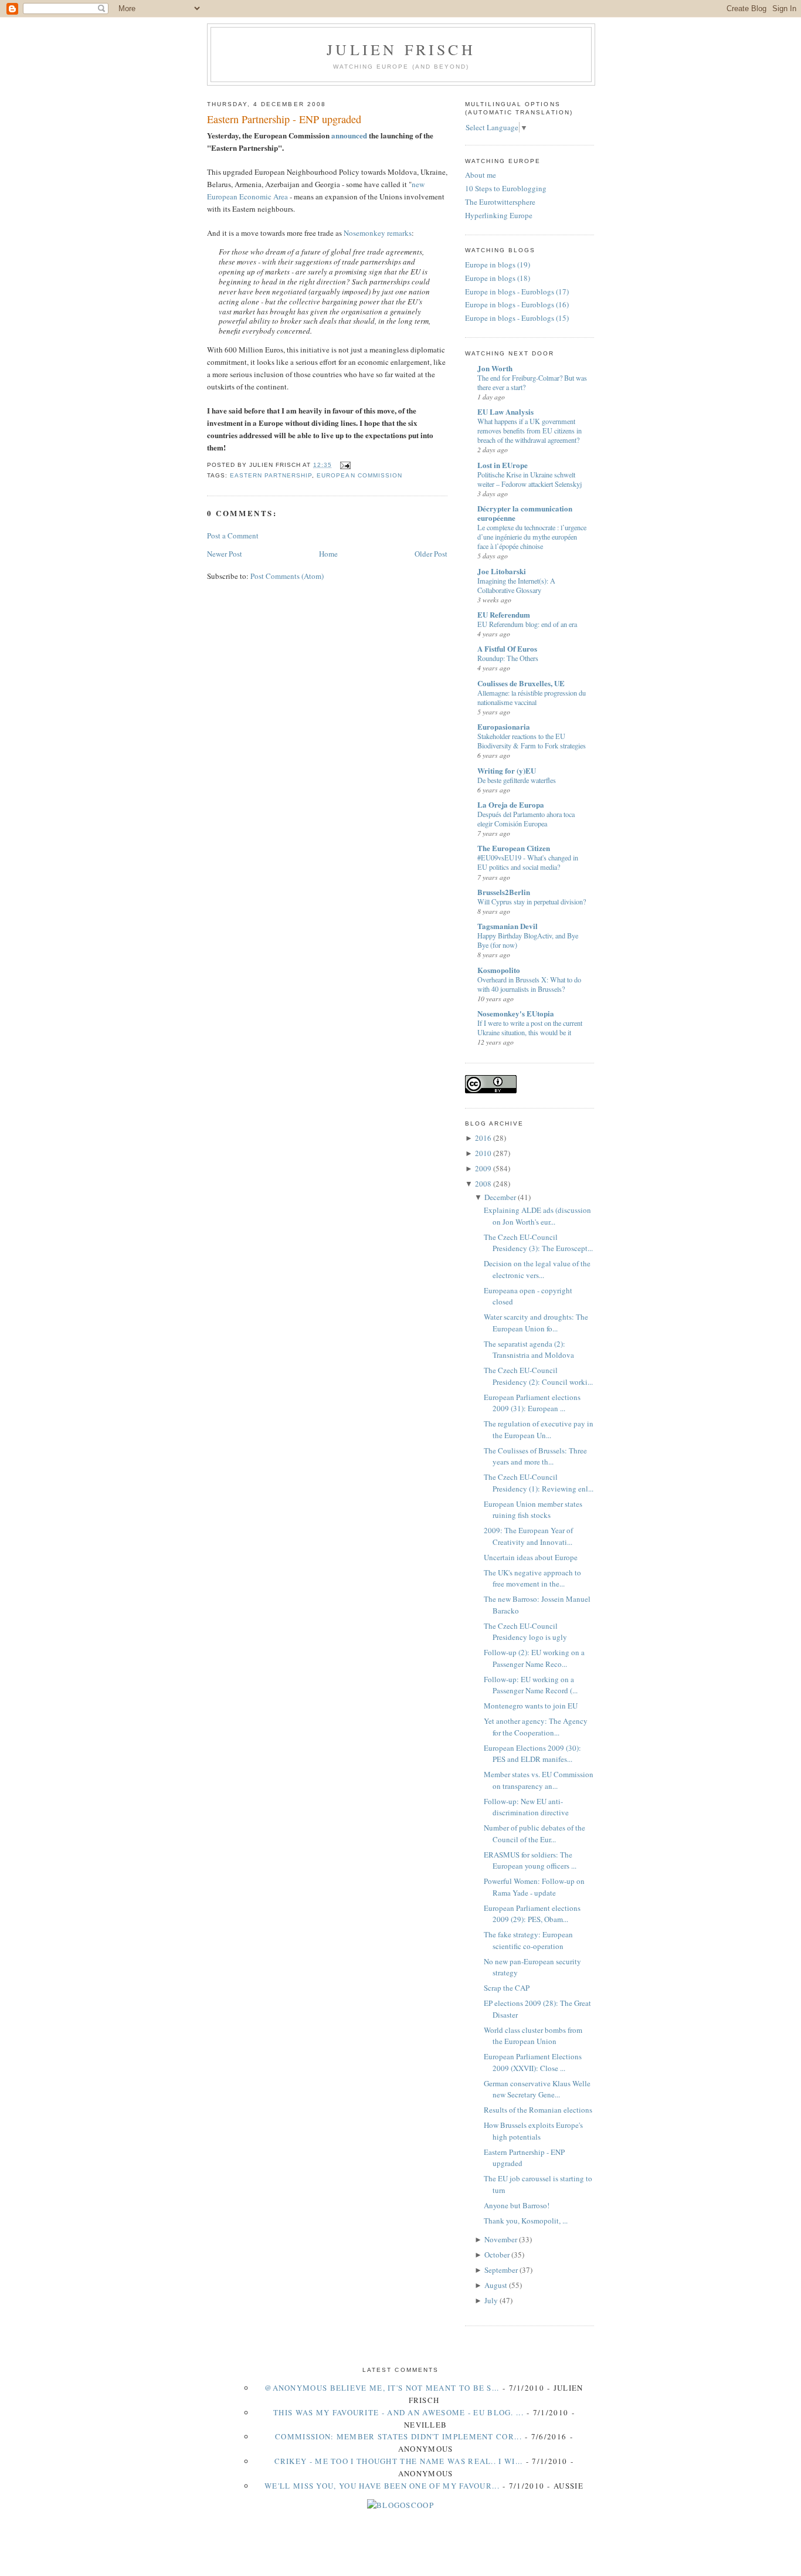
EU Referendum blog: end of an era (527, 624)
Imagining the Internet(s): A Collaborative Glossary (516, 585)
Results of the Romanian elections (538, 2110)
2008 (483, 1184)
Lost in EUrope (503, 465)
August (496, 2285)
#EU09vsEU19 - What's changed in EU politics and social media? (528, 862)
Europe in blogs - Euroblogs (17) (517, 292)
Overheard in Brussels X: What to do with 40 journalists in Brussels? (529, 984)
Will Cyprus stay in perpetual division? (532, 901)
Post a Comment (233, 535)
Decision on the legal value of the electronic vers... (537, 1269)
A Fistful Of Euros (507, 648)
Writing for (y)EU (507, 770)
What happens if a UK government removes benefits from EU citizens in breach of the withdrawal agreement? (530, 431)
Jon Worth (495, 368)
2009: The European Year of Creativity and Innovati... (528, 1536)
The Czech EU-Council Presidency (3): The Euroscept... (538, 1243)
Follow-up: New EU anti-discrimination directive (526, 1807)
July (491, 2300)
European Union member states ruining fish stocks (533, 1510)
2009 (483, 1168)
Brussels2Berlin (504, 892)
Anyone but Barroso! (517, 2205)
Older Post (431, 554)
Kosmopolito (499, 970)
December (500, 1197)
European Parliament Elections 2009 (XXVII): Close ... (533, 2062)
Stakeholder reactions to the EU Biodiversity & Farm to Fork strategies (532, 741)
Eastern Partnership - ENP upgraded (284, 119)
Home (328, 554)
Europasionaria (504, 726)
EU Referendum (504, 614)
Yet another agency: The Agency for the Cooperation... (536, 1727)
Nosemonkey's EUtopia (516, 1013)
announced (349, 135)
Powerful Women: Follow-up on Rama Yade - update (534, 1887)
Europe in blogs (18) (498, 278)
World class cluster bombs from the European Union (533, 2036)
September (501, 2270)
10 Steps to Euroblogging (506, 188)
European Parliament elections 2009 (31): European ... (532, 1403)
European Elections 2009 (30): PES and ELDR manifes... (532, 1754)
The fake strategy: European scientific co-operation (528, 1940)
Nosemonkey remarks (378, 233)
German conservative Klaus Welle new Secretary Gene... (537, 2089)
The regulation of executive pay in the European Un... (539, 1429)
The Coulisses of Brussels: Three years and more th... (535, 1456)
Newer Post (225, 554)
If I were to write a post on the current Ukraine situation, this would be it (530, 1028)
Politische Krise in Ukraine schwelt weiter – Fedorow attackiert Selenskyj (530, 479)
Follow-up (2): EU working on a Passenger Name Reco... (534, 1658)
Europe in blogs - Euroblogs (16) (517, 304)
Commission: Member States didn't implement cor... (398, 2436)
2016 (483, 1138)
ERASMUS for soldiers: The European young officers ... (530, 1860)
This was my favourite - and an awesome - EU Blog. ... (398, 2412)
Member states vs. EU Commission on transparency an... (539, 1780)
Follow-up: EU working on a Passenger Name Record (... (531, 1685)
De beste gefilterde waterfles (517, 780)
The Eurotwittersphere (500, 202)
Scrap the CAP (507, 1988)
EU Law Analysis (505, 411)
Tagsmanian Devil (508, 926)
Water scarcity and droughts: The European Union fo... (536, 1323)
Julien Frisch (401, 49)
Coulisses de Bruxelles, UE (521, 683)
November (501, 2239)
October (497, 2255)
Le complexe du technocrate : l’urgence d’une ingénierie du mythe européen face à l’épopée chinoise (532, 537)
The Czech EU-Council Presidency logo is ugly (525, 1632)
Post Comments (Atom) (287, 576)
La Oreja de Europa (511, 804)
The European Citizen (514, 848)
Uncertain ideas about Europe (531, 1557)
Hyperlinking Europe (499, 215)
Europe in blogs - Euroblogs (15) (517, 318)
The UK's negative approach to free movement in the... (532, 1578)
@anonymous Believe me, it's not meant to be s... (382, 2388)
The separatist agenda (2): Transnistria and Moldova (529, 1350)
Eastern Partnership (271, 475)
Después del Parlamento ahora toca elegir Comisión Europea (526, 819)
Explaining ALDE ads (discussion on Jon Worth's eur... (537, 1216)
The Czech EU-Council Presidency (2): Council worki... (538, 1376)
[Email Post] (343, 465)
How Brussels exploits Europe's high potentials (533, 2131)
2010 (483, 1153)
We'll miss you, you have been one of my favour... (382, 2486)
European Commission (359, 475)
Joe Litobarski (502, 571)
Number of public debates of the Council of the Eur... (534, 1833)
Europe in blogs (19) (498, 265)
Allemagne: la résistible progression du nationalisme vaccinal (532, 697)
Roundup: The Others (508, 658)
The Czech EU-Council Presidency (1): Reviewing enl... (539, 1483)
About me (481, 175)
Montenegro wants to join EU (531, 1706)
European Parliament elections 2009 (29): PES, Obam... (532, 1914)
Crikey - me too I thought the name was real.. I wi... (399, 2461)
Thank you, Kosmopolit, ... (526, 2221)
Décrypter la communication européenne (525, 513)
